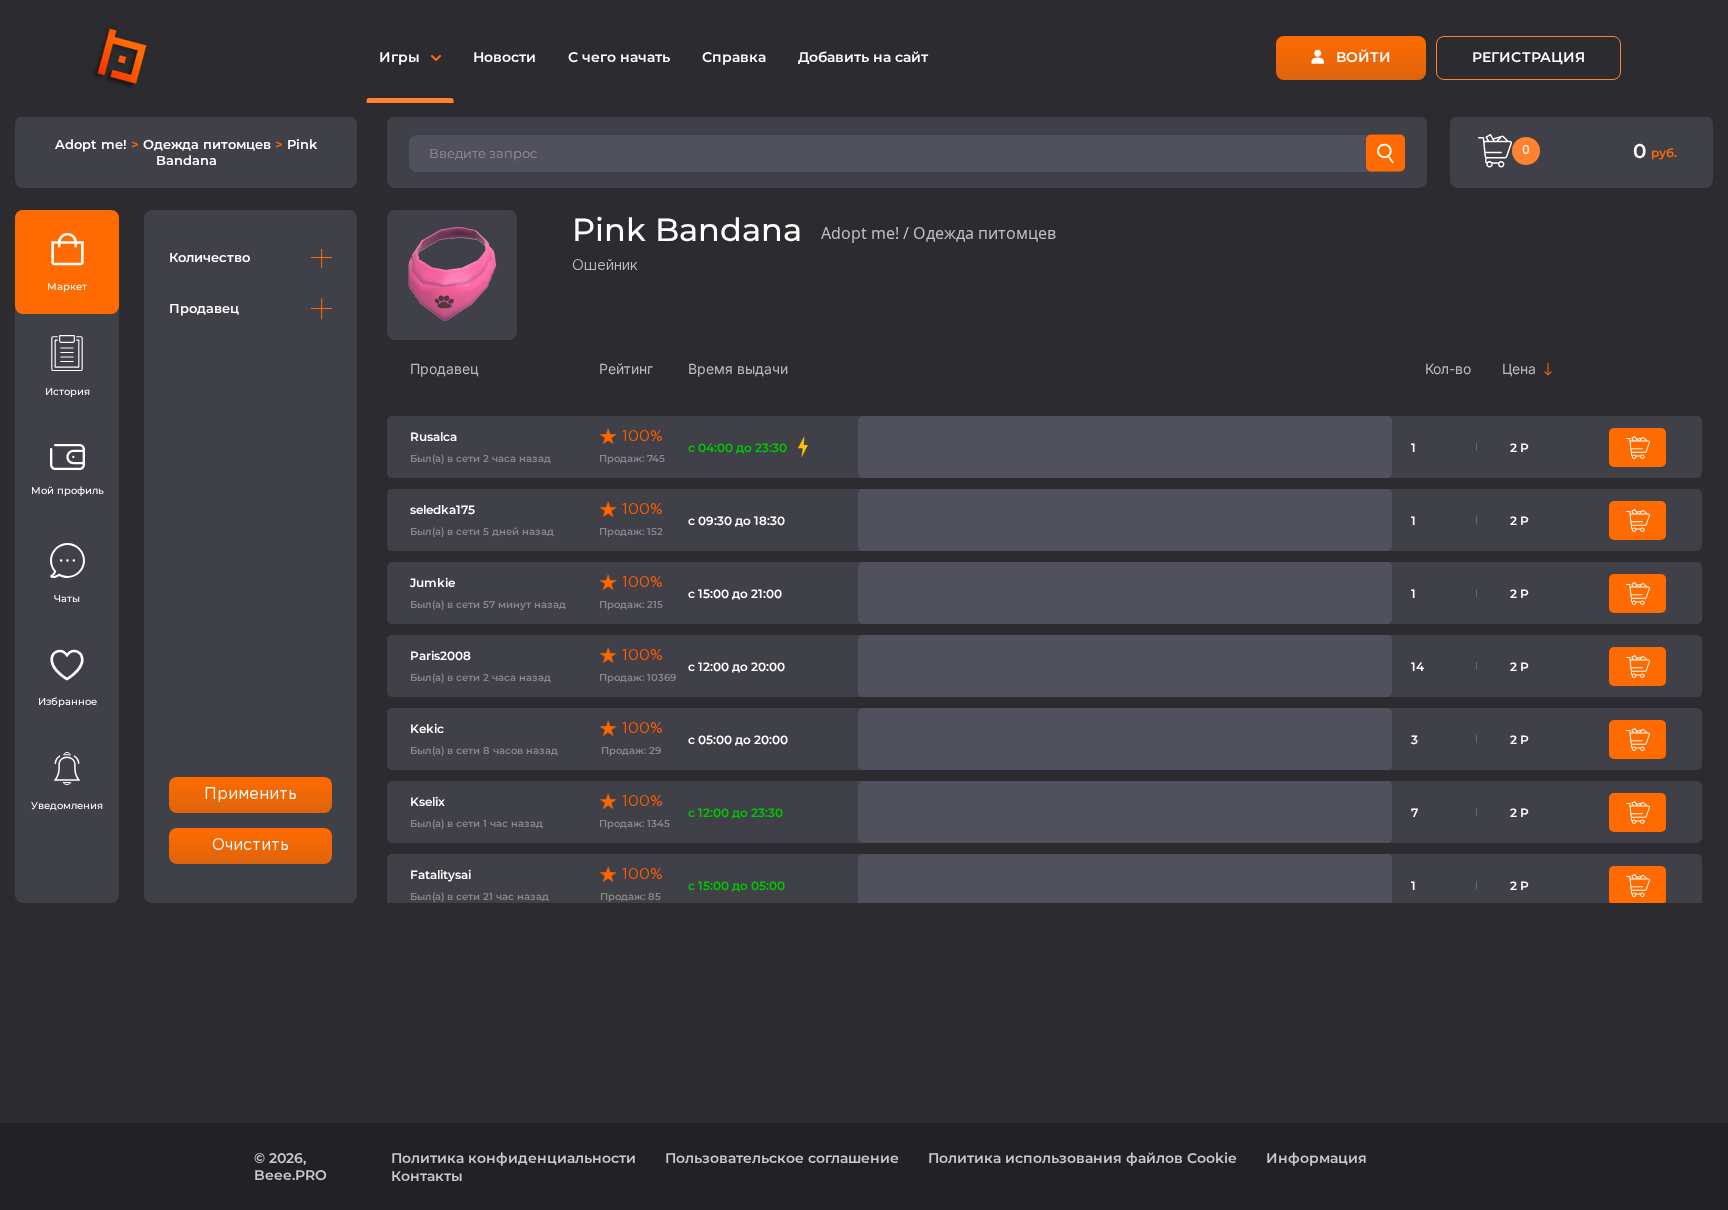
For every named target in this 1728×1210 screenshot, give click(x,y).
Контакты (427, 1176)
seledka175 (442, 509)
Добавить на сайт (863, 57)
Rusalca (433, 436)
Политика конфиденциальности (513, 1158)
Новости (504, 57)
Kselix (427, 801)
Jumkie (432, 582)
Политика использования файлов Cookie (1082, 1158)
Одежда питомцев (209, 144)
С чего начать (619, 57)
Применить (251, 794)
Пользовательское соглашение (782, 1158)
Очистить (251, 845)
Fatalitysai (440, 874)
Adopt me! (93, 144)
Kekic (427, 728)
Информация (1316, 1158)
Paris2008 (440, 655)
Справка (734, 57)
